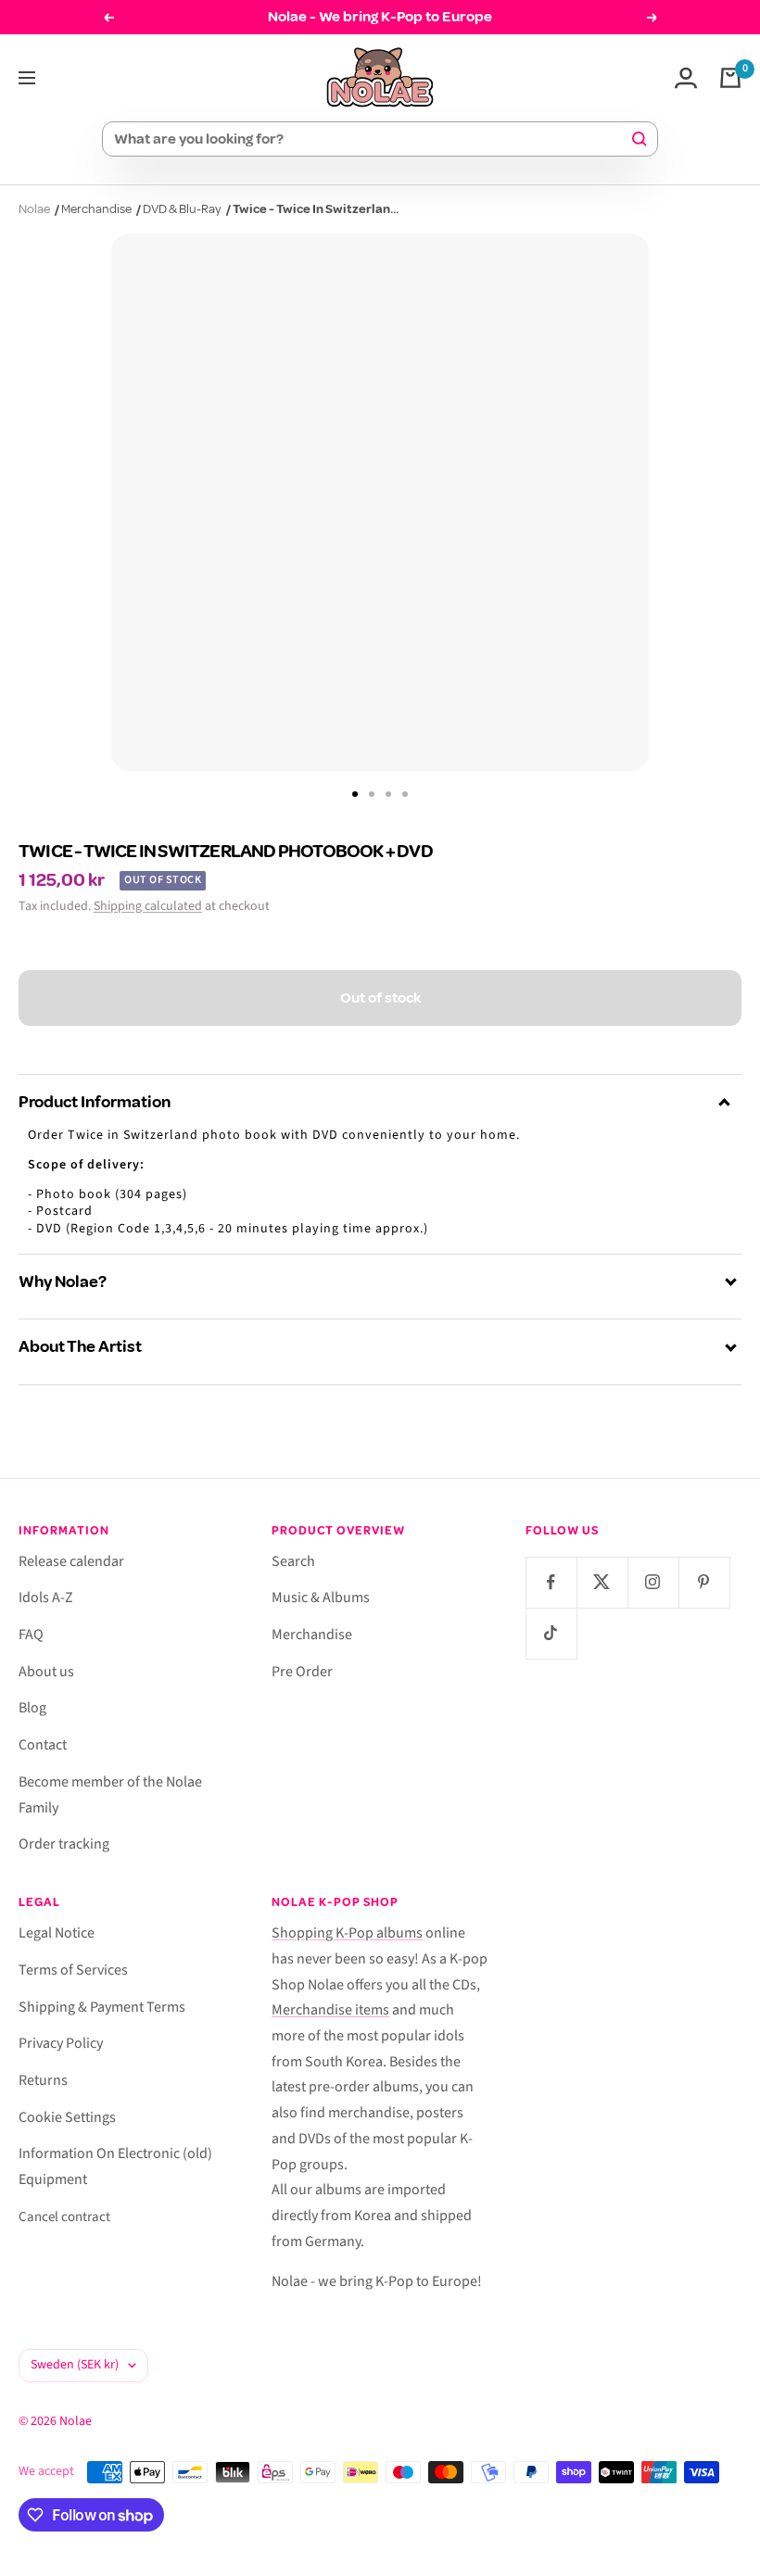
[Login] (686, 78)
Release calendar (71, 1561)
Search (293, 1561)
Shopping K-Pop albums (347, 1933)
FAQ (31, 1635)
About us (46, 1672)
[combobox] (372, 139)
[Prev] (26, 794)
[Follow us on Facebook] (551, 1582)
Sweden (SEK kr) (75, 2365)
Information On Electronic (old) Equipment (115, 2166)
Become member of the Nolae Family (110, 1795)
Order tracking (64, 1844)
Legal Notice (57, 1933)
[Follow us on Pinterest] (704, 1582)
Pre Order (302, 1672)
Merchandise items (330, 2010)
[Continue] (734, 794)
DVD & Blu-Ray (182, 209)
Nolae (34, 209)
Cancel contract (64, 2217)
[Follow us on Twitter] (602, 1582)
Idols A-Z (46, 1597)
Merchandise (96, 209)
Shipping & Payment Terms (102, 2007)
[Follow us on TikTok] (551, 1633)
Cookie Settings (67, 2117)
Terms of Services (73, 1970)
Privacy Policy (61, 2043)
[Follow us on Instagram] (653, 1582)
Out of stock (380, 998)
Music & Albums (321, 1597)
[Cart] (730, 78)
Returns (43, 2080)
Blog (32, 1708)
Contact (43, 1745)
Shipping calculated (148, 906)
